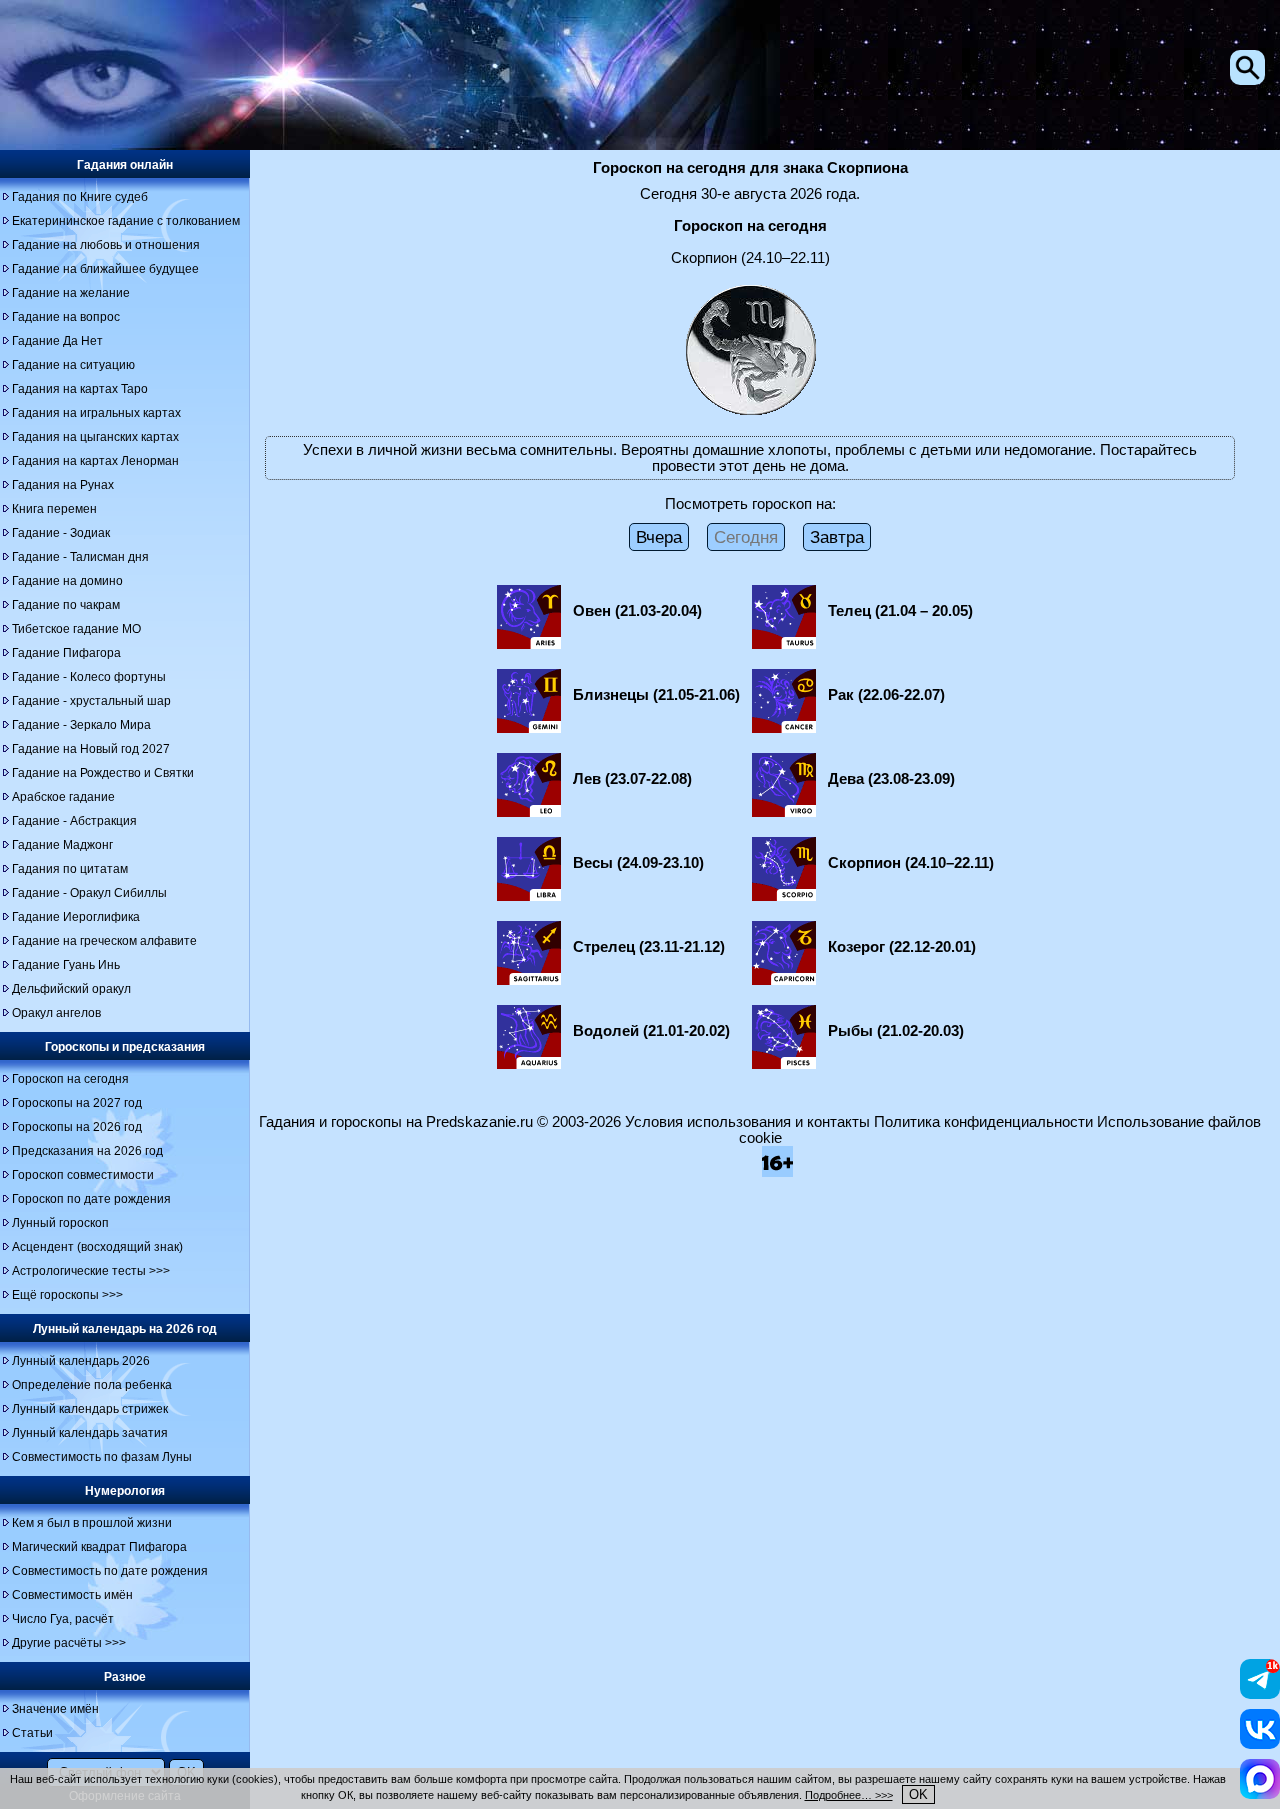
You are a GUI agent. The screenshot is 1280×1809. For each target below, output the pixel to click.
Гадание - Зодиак (61, 533)
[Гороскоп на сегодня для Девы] (784, 812)
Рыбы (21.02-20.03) (896, 1031)
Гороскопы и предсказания (125, 1047)
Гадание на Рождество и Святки (103, 773)
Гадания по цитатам (70, 869)
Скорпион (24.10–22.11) (911, 863)
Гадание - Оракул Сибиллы (89, 893)
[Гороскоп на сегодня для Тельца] (784, 644)
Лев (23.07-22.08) (632, 779)
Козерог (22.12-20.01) (902, 947)
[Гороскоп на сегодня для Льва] (529, 812)
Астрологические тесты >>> (91, 1271)
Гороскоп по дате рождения (91, 1199)
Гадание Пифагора (66, 653)
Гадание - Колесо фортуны (89, 677)
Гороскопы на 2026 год (77, 1127)
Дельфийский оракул (71, 989)
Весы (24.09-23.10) (638, 863)
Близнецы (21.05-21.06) (656, 695)
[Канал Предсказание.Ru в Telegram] (1260, 1694)
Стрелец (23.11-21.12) (649, 947)
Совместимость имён (72, 1595)
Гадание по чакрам (66, 605)
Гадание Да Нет (57, 341)
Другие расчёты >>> (69, 1643)
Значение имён (55, 1709)
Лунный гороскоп (60, 1223)
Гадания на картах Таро (80, 389)
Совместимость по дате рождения (110, 1571)
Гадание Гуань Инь (66, 965)
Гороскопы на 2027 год (77, 1103)
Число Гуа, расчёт (63, 1619)
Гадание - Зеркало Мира (81, 725)
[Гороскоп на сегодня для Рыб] (784, 1064)
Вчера (659, 537)
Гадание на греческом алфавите (104, 941)
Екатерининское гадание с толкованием (126, 221)
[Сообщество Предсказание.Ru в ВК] (1260, 1744)
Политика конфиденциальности (983, 1122)
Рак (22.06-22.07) (886, 695)
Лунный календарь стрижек (90, 1409)
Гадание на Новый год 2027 (91, 749)
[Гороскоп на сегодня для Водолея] (529, 1064)
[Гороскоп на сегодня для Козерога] (784, 980)
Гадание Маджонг (62, 845)
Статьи (32, 1733)
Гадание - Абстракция (74, 821)
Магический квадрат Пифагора (99, 1547)
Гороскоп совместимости (83, 1175)
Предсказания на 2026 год (87, 1151)
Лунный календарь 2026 (81, 1361)
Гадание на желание (71, 293)
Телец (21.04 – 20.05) (900, 611)
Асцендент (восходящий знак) (97, 1247)
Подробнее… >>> (849, 1795)
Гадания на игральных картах (96, 413)
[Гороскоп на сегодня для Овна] (529, 644)
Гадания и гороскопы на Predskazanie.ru (396, 1122)
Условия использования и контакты (747, 1122)
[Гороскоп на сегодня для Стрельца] (529, 980)
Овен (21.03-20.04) (637, 611)
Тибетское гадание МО (76, 629)
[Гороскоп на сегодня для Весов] (529, 896)
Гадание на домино (67, 581)
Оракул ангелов (56, 1013)
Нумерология (125, 1491)
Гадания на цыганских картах (95, 437)
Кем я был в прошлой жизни (92, 1523)
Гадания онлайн (125, 165)
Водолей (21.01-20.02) (651, 1031)
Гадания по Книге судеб (80, 197)
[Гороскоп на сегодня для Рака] (784, 728)
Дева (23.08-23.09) (891, 779)
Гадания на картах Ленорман (95, 461)
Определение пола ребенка (92, 1385)
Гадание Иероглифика (76, 917)
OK (918, 1794)
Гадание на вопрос (66, 317)
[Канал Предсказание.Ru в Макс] (1260, 1794)
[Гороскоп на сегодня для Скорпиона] (784, 896)
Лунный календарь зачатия (90, 1433)
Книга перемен (54, 509)
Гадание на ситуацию (73, 365)
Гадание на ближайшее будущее (105, 269)
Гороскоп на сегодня (70, 1079)
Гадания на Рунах (63, 485)
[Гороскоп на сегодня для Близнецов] (529, 728)
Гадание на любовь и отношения (106, 245)
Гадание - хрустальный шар (91, 701)
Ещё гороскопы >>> (67, 1295)
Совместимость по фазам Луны (102, 1457)
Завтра (837, 537)
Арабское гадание (63, 797)
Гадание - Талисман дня (80, 557)
